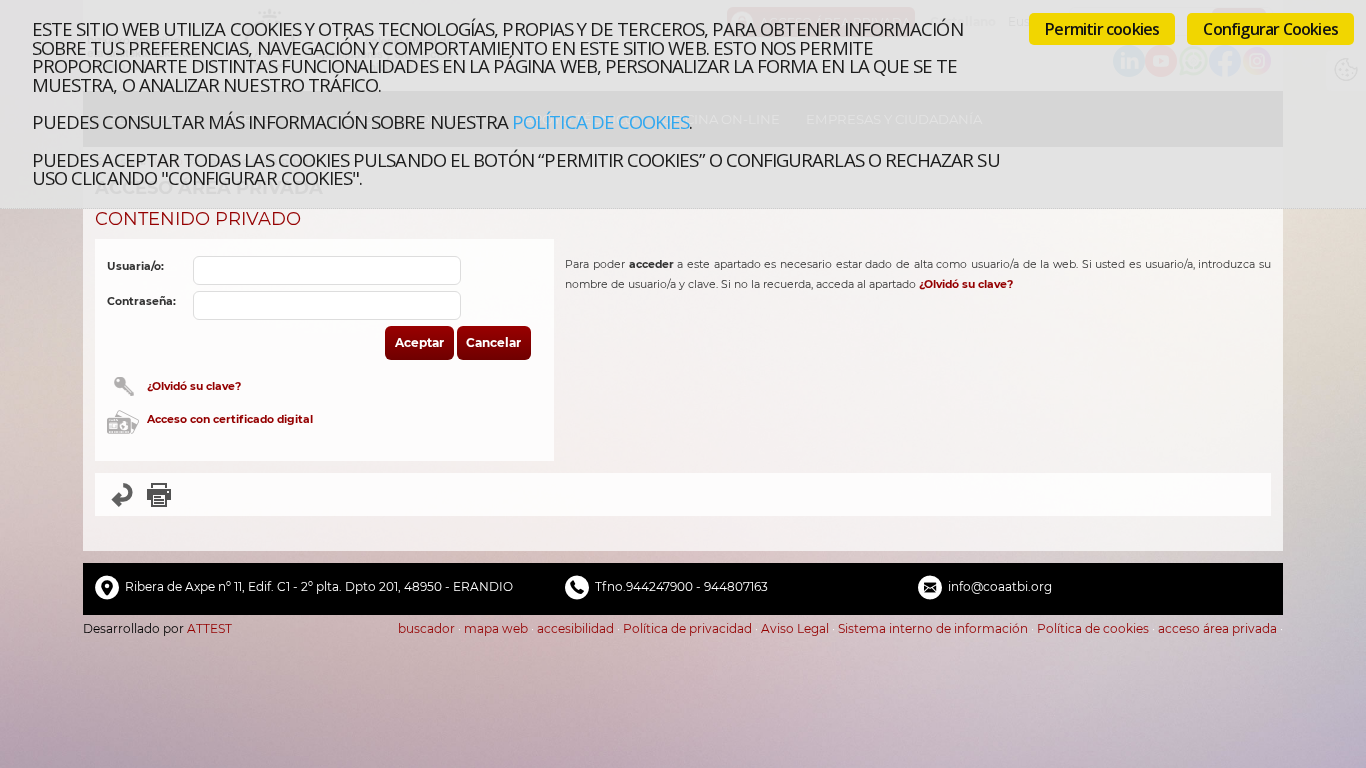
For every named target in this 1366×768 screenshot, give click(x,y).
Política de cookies (600, 121)
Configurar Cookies (1270, 29)
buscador (426, 628)
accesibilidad (575, 628)
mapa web (496, 628)
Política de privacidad (687, 628)
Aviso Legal (795, 628)
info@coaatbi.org (1000, 586)
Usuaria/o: (135, 266)
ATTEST (209, 628)
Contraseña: (141, 301)
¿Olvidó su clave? (194, 386)
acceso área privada (1217, 628)
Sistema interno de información (933, 628)
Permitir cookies (1102, 29)
